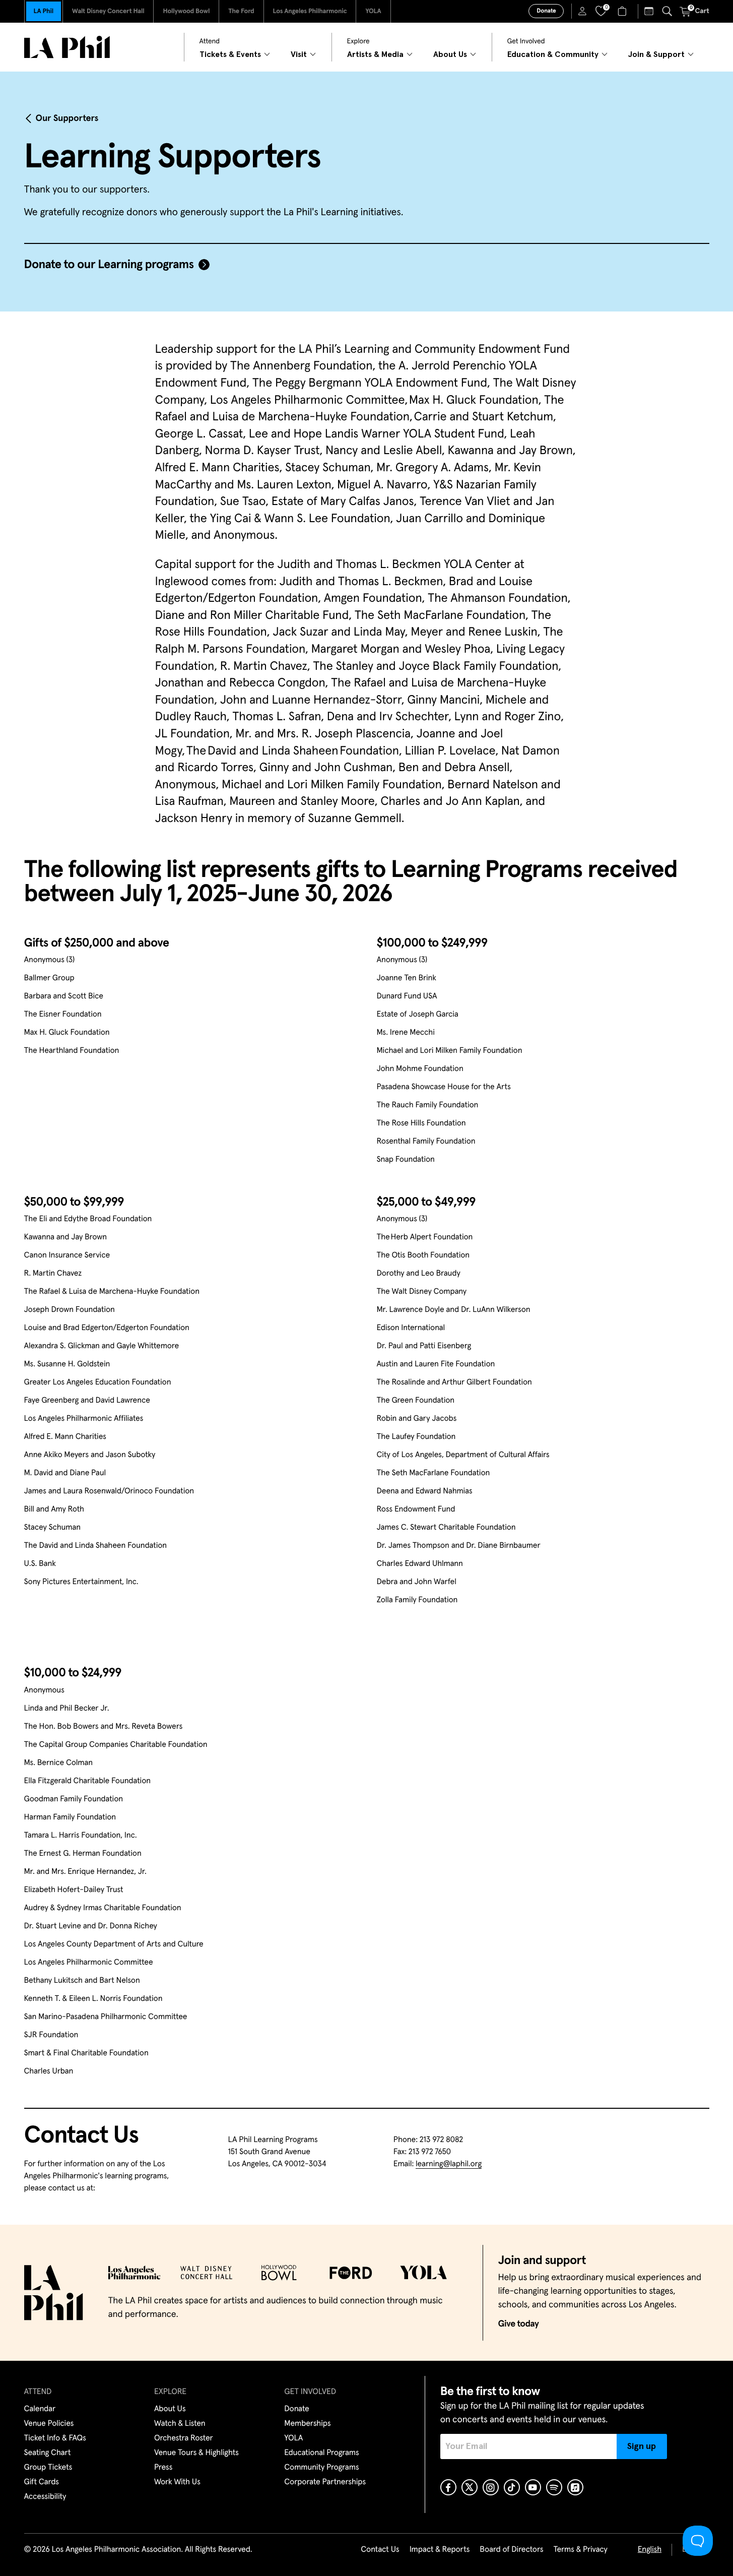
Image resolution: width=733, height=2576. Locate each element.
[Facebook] (448, 2487)
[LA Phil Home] (67, 47)
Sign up (642, 2446)
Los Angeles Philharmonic (310, 11)
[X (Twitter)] (470, 2487)
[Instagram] (491, 2487)
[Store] (623, 11)
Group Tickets (48, 2468)
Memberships (307, 2424)
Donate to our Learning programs (109, 265)
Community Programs (321, 2468)
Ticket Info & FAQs (55, 2438)
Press (163, 2468)
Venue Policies (49, 2424)
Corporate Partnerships (325, 2482)
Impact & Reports (440, 2550)
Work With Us (177, 2482)
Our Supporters (67, 118)
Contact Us (380, 2550)
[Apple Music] (575, 2487)
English (650, 2550)
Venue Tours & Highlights (196, 2453)
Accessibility (45, 2497)
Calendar (40, 2409)
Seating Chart (48, 2453)
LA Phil (44, 11)
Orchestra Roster (184, 2438)
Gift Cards (42, 2482)
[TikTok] (512, 2487)
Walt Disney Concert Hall (108, 11)
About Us (170, 2409)
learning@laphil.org (449, 2164)
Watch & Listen (180, 2424)
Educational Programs (321, 2453)
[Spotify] (554, 2487)
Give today (519, 2324)
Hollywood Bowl (186, 11)
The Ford (241, 11)
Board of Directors (511, 2550)
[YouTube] (533, 2487)
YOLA (373, 11)
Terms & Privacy (580, 2550)
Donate (546, 11)
